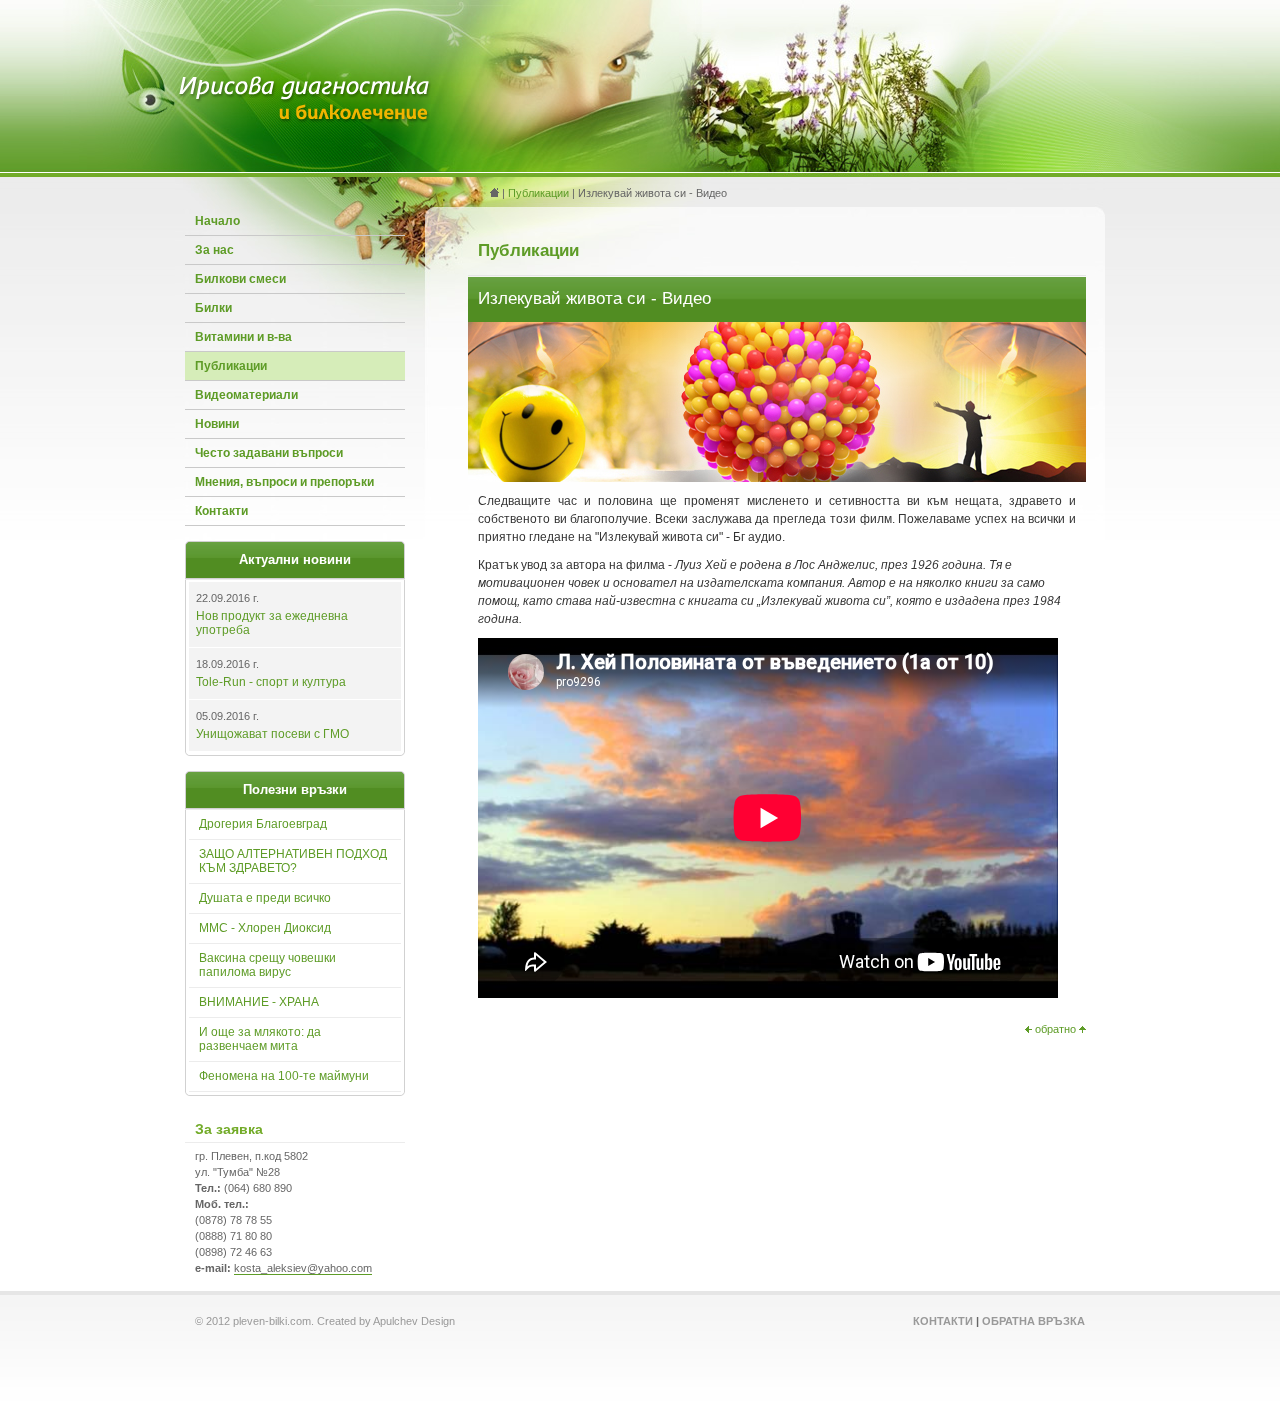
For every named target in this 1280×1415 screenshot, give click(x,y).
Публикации (231, 366)
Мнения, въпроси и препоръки (284, 482)
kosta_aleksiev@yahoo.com (303, 1268)
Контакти (221, 511)
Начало (217, 221)
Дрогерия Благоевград (263, 824)
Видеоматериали (246, 395)
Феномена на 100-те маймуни (284, 1076)
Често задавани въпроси (269, 453)
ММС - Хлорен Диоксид (265, 928)
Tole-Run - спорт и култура (271, 682)
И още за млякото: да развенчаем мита (260, 1039)
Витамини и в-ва (243, 337)
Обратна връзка (1033, 1321)
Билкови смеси (240, 279)
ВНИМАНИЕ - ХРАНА (259, 1002)
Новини (217, 424)
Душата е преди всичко (265, 898)
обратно (1055, 1029)
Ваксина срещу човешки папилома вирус (267, 965)
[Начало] (305, 119)
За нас (214, 250)
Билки (213, 308)
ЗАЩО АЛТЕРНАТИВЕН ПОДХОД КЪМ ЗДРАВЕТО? (293, 861)
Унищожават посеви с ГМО (272, 734)
